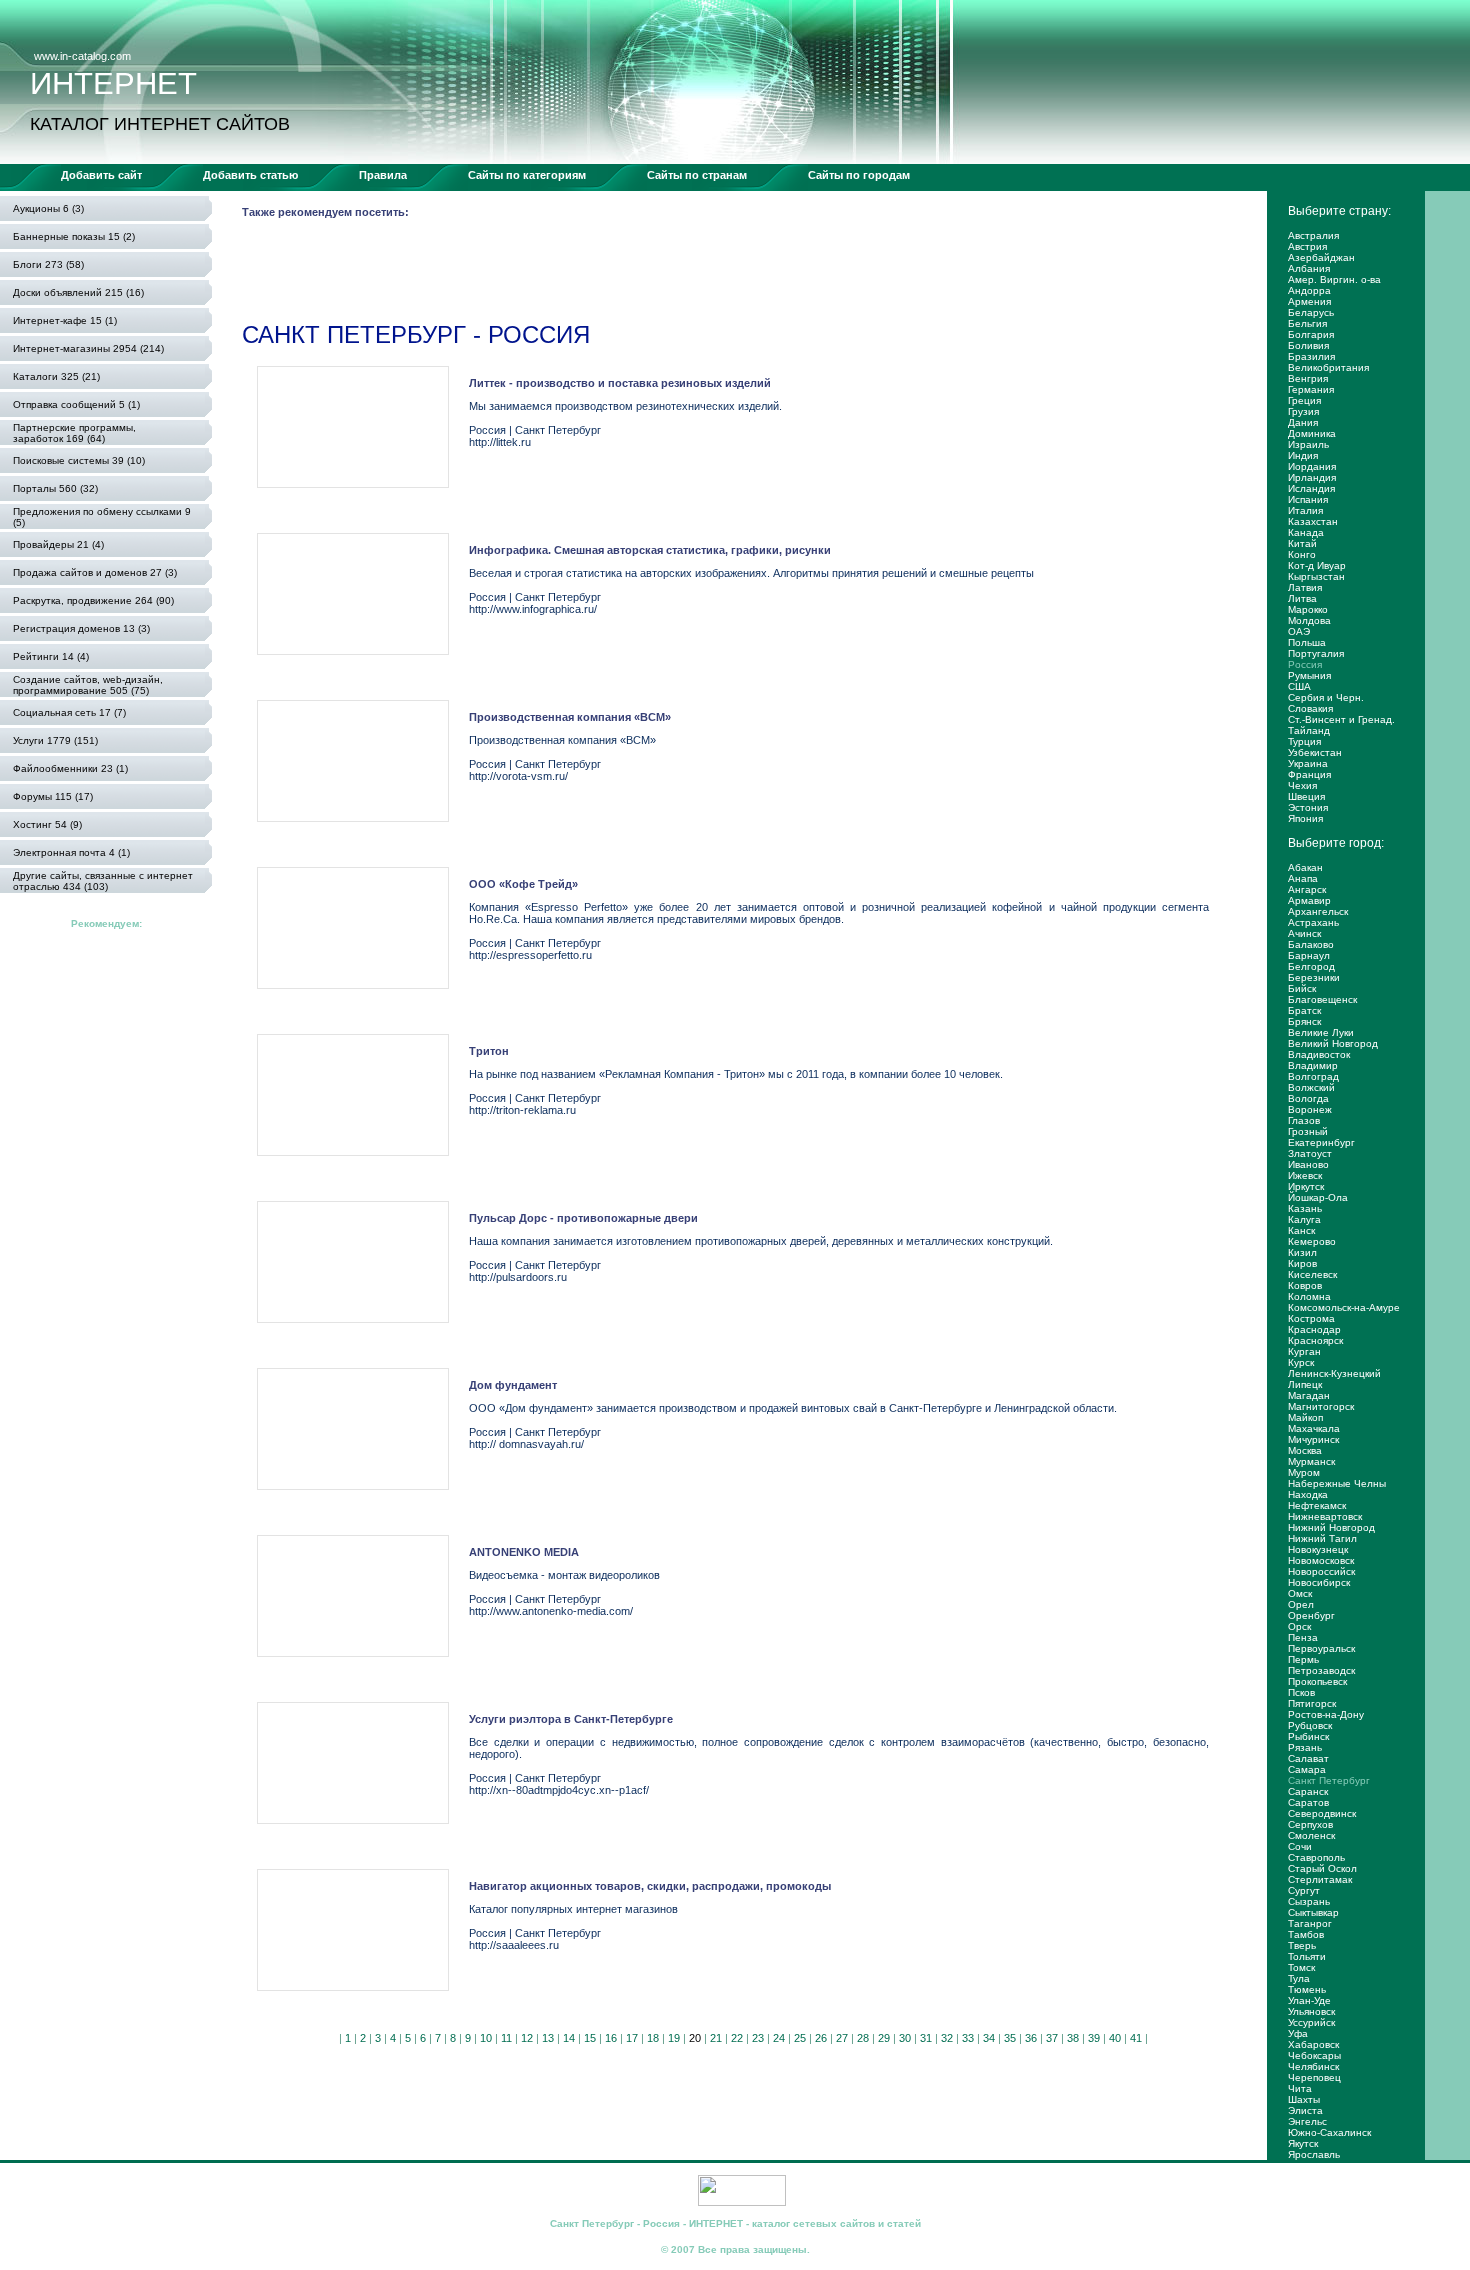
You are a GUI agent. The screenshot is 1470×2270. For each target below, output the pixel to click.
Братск (1304, 1010)
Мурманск (1311, 1461)
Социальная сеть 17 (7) (69, 712)
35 (1010, 2038)
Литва (1302, 598)
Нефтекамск (1317, 1505)
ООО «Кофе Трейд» (523, 884)
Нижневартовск (1325, 1516)
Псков (1301, 1692)
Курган (1304, 1351)
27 (842, 2038)
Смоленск (1311, 1835)
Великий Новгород (1333, 1043)
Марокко (1308, 609)
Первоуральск (1321, 1648)
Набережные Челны (1337, 1483)
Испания (1308, 499)
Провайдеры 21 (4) (58, 544)
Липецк (1305, 1384)
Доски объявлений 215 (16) (78, 292)
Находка (1308, 1494)
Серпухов (1310, 1824)
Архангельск (1318, 911)
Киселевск (1312, 1274)
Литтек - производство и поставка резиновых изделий (620, 383)
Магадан (1309, 1395)
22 (737, 2038)
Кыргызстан (1316, 576)
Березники (1314, 977)
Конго (1302, 554)
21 (716, 2038)
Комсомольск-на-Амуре (1344, 1307)
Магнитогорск (1321, 1406)
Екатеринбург (1321, 1142)
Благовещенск (1322, 999)
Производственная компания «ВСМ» (570, 717)
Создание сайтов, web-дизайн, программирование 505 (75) (88, 685)
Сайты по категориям (527, 175)
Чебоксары (1314, 2055)
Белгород (1311, 966)
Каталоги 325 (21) (56, 376)
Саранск (1308, 1791)
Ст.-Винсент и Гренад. (1341, 719)
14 (569, 2038)
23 (758, 2038)
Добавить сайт (101, 175)
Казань (1305, 1208)
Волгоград (1313, 1076)
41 (1136, 2038)
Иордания (1312, 466)
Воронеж (1310, 1109)
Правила (383, 175)
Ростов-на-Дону (1326, 1714)
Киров (1302, 1263)
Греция (1304, 400)
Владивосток (1319, 1054)
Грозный (1308, 1131)
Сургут (1304, 1890)
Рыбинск (1308, 1736)
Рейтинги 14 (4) (51, 656)
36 (1031, 2038)
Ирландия (1312, 477)
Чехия (1302, 785)
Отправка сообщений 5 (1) (76, 404)
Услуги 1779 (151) (55, 740)
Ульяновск (1311, 2011)
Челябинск (1313, 2066)
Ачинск (1304, 933)
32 (947, 2038)
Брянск (1304, 1021)
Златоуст (1310, 1153)
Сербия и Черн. (1326, 697)
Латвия (1305, 587)
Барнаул (1309, 955)
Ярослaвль (1314, 2154)
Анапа (1303, 878)
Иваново (1308, 1164)
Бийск (1302, 988)
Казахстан (1313, 521)
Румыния (1309, 675)
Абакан (1305, 867)
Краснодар (1314, 1329)
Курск (1301, 1362)
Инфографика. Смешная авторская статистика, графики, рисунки (650, 550)
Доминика (1312, 433)
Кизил (1302, 1252)
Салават (1308, 1758)
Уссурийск (1311, 2022)
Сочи (1300, 1846)
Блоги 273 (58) (48, 264)
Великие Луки (1321, 1032)
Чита (1300, 2088)
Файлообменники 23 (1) (70, 768)
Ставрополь (1316, 1857)
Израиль (1308, 444)
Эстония (1308, 807)
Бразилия (1311, 356)
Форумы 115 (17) (53, 796)
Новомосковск (1321, 1560)
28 (863, 2038)
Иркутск (1306, 1186)
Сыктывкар (1313, 1912)
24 (779, 2038)
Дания (1303, 422)
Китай (1302, 543)
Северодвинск (1322, 1813)
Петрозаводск (1321, 1670)
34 (989, 2038)
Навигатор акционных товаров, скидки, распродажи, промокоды (650, 1886)
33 (968, 2038)
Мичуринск (1313, 1439)
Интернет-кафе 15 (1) (65, 320)
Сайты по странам (697, 175)
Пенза (1303, 1637)
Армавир (1309, 900)
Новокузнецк (1318, 1549)
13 (548, 2038)
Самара (1307, 1769)
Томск (1301, 1967)
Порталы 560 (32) (55, 488)
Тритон (489, 1051)
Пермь (1303, 1659)
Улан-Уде (1309, 2000)
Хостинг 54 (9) (47, 824)
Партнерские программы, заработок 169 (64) (74, 433)
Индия (1303, 455)
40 (1115, 2038)
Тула (1299, 1978)
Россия (1305, 664)
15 (590, 2038)
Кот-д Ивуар (1317, 565)
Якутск (1303, 2143)
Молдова (1309, 620)
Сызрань (1309, 1901)
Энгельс (1307, 2121)
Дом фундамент (513, 1385)
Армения (1309, 301)
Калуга (1304, 1219)
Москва (1305, 1450)
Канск (1301, 1230)
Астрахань (1313, 922)
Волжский (1311, 1087)
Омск (1300, 1593)
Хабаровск (1313, 2044)
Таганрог (1310, 1923)
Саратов (1308, 1802)
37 (1052, 2038)
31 (926, 2038)
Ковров (1305, 1285)
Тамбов (1306, 1934)
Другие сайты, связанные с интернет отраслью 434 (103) (103, 881)
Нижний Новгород (1331, 1527)
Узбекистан (1315, 752)
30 (905, 2038)
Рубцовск (1310, 1725)
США (1299, 686)
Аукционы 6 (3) (48, 208)
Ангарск (1307, 889)
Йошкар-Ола (1318, 1197)
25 (800, 2038)
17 (632, 2038)
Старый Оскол (1322, 1868)
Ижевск (1305, 1175)
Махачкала (1314, 1428)
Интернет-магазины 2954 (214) (88, 348)
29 (884, 2038)
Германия (1311, 389)
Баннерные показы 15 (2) (74, 236)
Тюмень (1307, 1989)
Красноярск (1315, 1340)
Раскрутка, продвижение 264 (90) (93, 600)
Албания (1309, 268)
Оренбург (1311, 1615)
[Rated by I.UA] (742, 2202)
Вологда (1308, 1098)
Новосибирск (1319, 1582)
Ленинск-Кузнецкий (1334, 1373)
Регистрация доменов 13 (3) (81, 628)
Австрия (1307, 246)
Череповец (1314, 2077)
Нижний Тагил (1322, 1538)
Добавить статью (250, 175)
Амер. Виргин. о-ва (1334, 279)
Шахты (1304, 2099)
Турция (1304, 741)
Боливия (1308, 345)
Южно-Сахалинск (1329, 2132)
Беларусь (1311, 312)
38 (1073, 2038)
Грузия (1303, 411)
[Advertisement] (606, 274)
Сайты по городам (859, 175)
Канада (1306, 532)
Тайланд (1309, 730)
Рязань (1305, 1747)
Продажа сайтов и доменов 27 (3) (95, 572)
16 (611, 2038)
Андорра (1309, 290)
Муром (1304, 1472)
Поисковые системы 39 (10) (79, 460)
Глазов (1304, 1120)
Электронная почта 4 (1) (71, 852)
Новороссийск (1321, 1571)
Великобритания (1328, 367)
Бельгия (1307, 323)
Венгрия (1308, 378)
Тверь (1302, 1945)
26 (821, 2038)
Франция (1309, 774)
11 (506, 2038)
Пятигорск (1312, 1703)
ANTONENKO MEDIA (524, 1552)
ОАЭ (1299, 631)
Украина (1308, 763)
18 (653, 2038)
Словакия (1310, 708)
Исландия (1311, 488)
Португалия (1316, 653)
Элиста (1305, 2110)
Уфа (1298, 2033)
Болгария (1311, 334)
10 (486, 2038)
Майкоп (1305, 1417)
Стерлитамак (1320, 1879)
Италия (1305, 510)
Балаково (1311, 944)
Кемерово (1312, 1241)
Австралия (1313, 235)
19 (674, 2038)
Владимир (1313, 1065)
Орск (1299, 1626)
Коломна (1309, 1296)
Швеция (1306, 796)
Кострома (1311, 1318)
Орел (1301, 1604)
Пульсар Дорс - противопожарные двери (583, 1218)
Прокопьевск (1317, 1681)
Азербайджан (1321, 257)
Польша (1307, 642)
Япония (1305, 818)
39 (1094, 2038)
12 (527, 2038)
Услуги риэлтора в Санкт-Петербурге (571, 1719)
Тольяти (1307, 1956)
